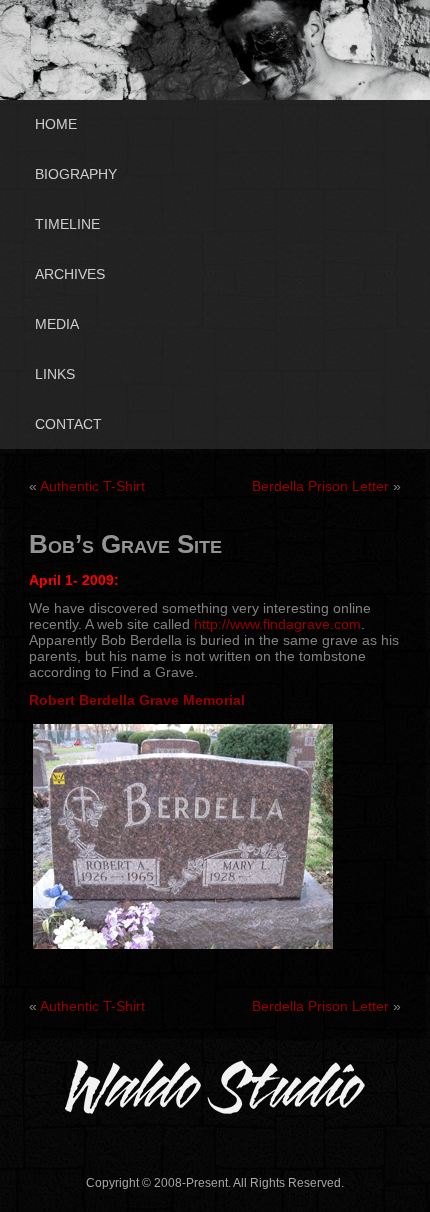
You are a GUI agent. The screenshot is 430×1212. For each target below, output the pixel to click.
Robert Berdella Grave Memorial (137, 700)
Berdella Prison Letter (320, 486)
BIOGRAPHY (76, 174)
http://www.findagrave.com (277, 624)
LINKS (55, 374)
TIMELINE (67, 224)
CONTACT (68, 424)
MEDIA (57, 324)
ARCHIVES (70, 274)
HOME (56, 124)
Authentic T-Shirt (92, 486)
